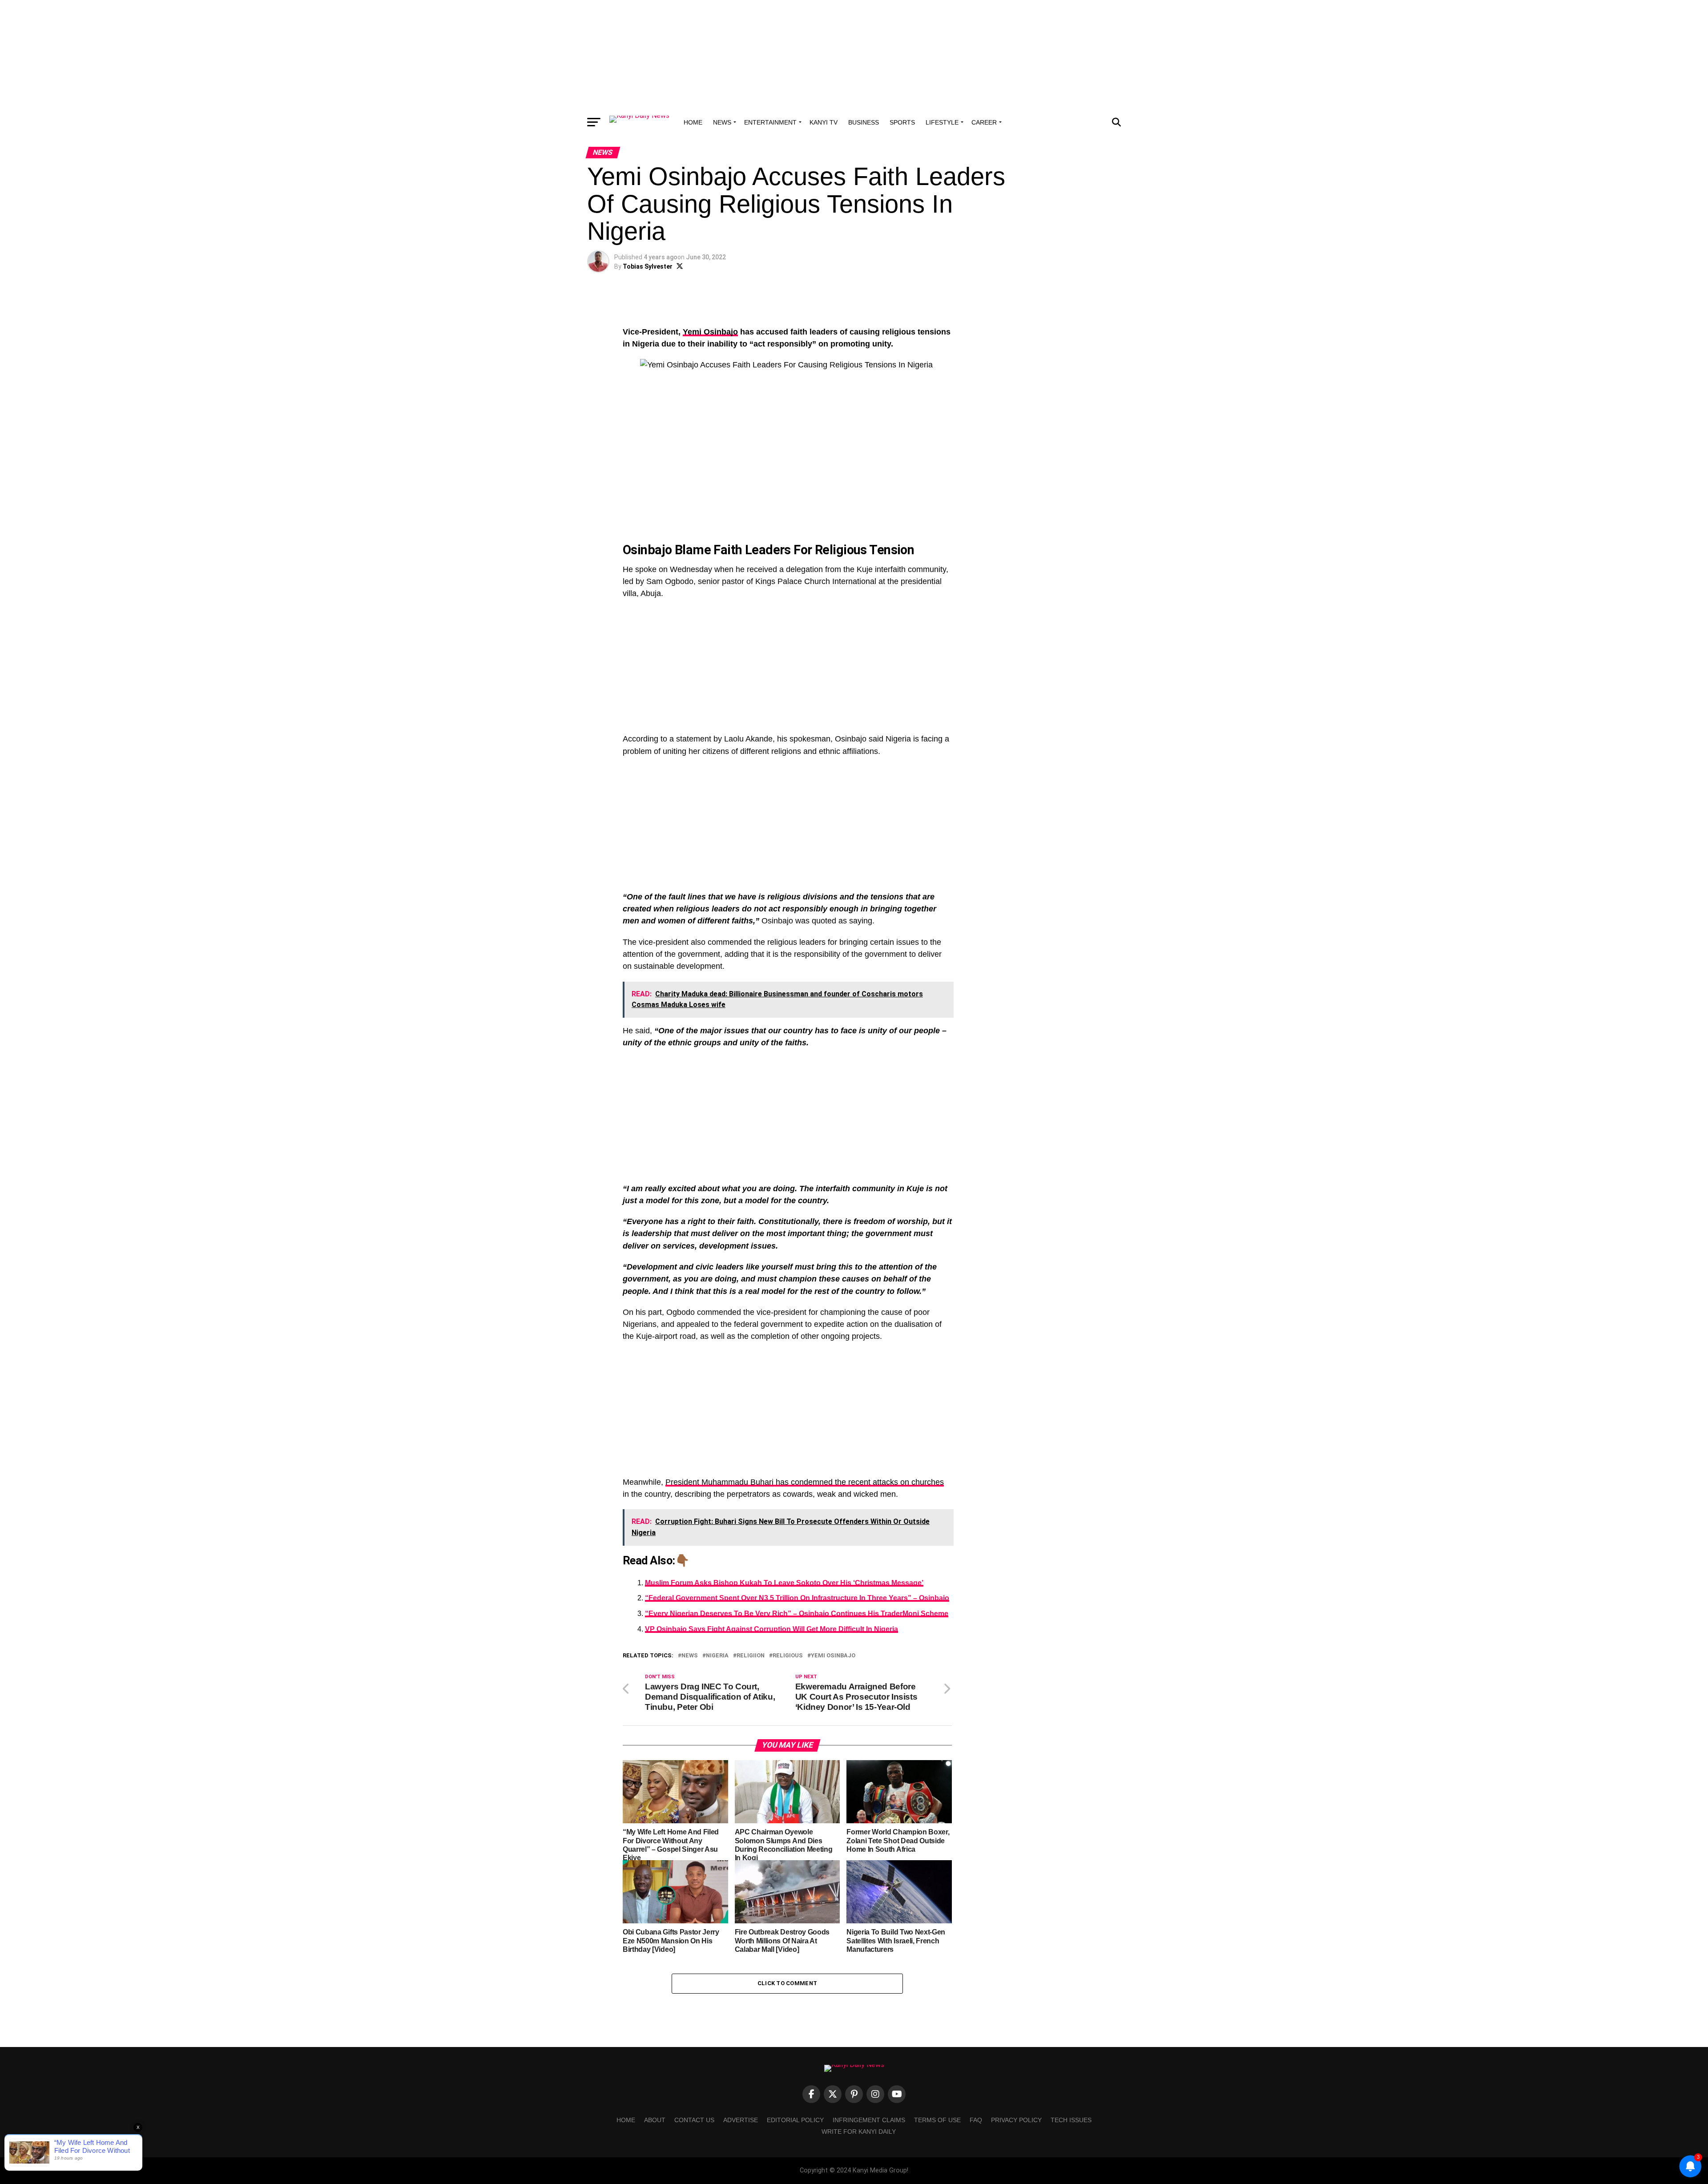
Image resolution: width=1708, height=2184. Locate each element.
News (722, 122)
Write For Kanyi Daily (859, 2132)
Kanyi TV (824, 122)
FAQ (976, 2120)
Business (864, 122)
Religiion (751, 1656)
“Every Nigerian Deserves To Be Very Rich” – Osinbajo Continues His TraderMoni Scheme (797, 1614)
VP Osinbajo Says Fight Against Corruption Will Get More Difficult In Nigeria (771, 1629)
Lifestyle (942, 122)
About (655, 2120)
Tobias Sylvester (648, 266)
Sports (902, 122)
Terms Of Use (937, 2120)
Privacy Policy (1016, 2120)
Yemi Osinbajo (710, 332)
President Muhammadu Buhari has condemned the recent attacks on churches (805, 1482)
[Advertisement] (854, 56)
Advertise (741, 2120)
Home (693, 122)
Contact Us (694, 2120)
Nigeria (717, 1656)
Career (984, 122)
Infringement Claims (869, 2120)
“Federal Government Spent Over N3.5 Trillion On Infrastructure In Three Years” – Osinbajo (797, 1598)
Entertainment (770, 122)
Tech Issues (1071, 2120)
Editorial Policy (795, 2120)
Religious (788, 1656)
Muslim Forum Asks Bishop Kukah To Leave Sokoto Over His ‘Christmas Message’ (784, 1583)
